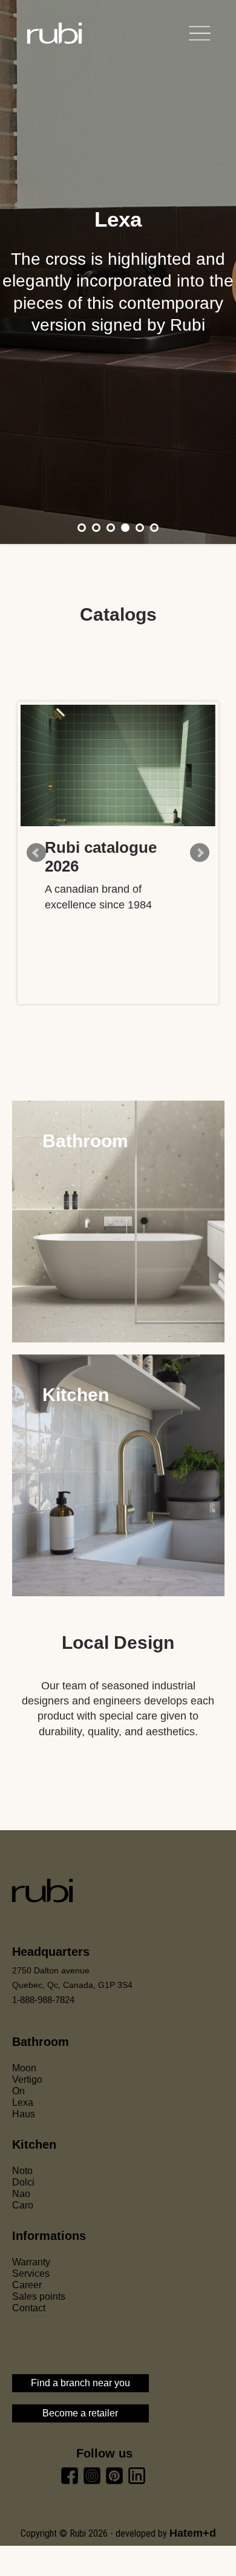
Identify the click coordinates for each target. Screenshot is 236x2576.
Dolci (23, 2182)
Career (27, 2285)
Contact (29, 2308)
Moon (24, 2068)
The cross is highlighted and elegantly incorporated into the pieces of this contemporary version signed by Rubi (118, 292)
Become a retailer (80, 2413)
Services (31, 2273)
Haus (24, 2114)
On (18, 2091)
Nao (21, 2194)
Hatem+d (193, 2533)
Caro (23, 2205)
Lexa (118, 219)
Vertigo (27, 2079)
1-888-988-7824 (43, 2000)
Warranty (31, 2262)
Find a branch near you (80, 2383)
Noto (22, 2171)
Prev (36, 853)
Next (200, 853)
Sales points (39, 2296)
